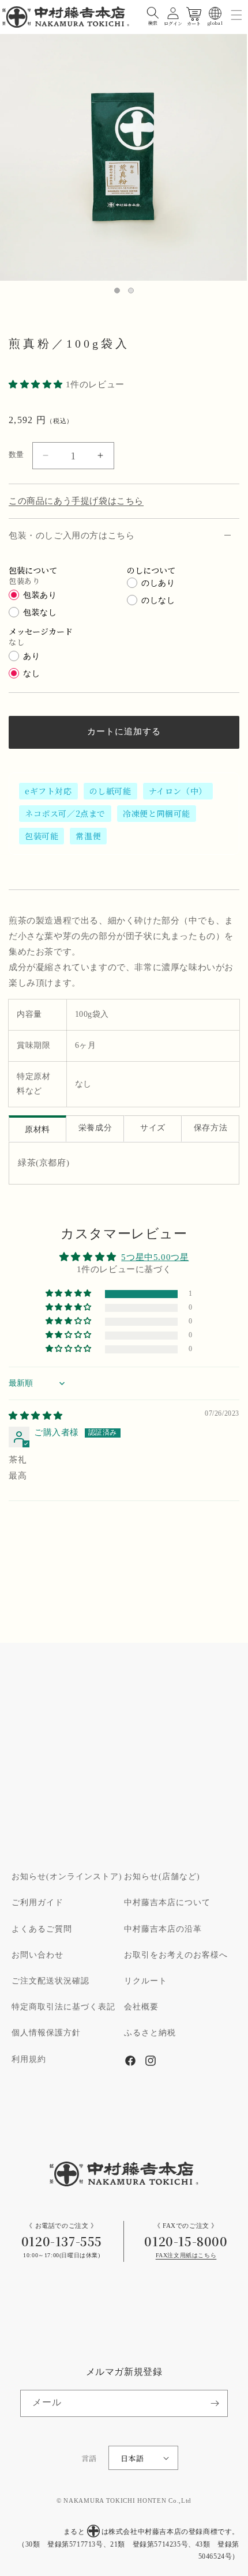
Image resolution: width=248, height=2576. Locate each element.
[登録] (215, 2403)
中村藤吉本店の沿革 (163, 1929)
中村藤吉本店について (167, 1903)
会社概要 (141, 2007)
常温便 (88, 836)
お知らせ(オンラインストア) (67, 1877)
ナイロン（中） (178, 791)
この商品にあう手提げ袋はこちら (76, 501)
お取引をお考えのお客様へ (176, 1955)
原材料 (37, 1130)
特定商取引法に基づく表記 (63, 2007)
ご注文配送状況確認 (50, 1981)
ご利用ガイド (37, 1903)
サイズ (153, 1128)
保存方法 (211, 1128)
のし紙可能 (110, 791)
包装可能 (42, 836)
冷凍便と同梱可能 (157, 813)
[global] (215, 13)
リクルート (146, 1981)
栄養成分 (95, 1128)
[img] (36, 1416)
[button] (153, 13)
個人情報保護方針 (46, 2033)
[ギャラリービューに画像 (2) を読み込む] (131, 291)
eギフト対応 (48, 791)
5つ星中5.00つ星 (155, 1257)
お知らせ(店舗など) (162, 1877)
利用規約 (29, 2060)
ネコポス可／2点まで (65, 813)
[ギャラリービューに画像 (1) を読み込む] (117, 291)
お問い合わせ (37, 1955)
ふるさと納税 (150, 2033)
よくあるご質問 (42, 1929)
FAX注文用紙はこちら (186, 2256)
